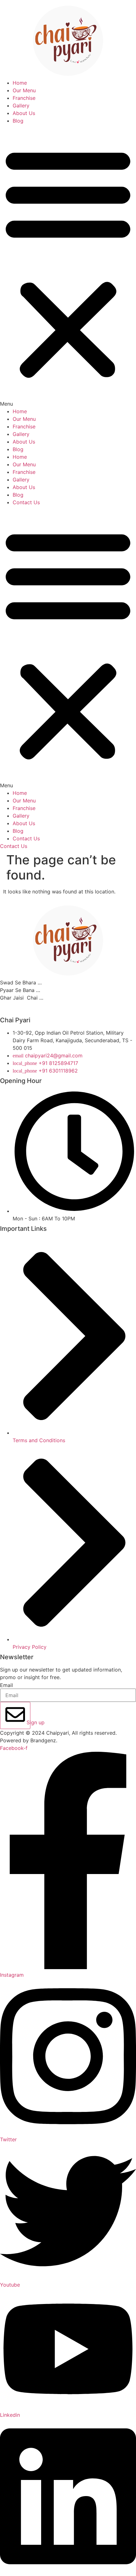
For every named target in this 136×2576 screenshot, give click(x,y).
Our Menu (24, 90)
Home (20, 83)
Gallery (21, 106)
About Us (24, 113)
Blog (18, 121)
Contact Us (26, 502)
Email (6, 1685)
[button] (68, 266)
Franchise (24, 98)
